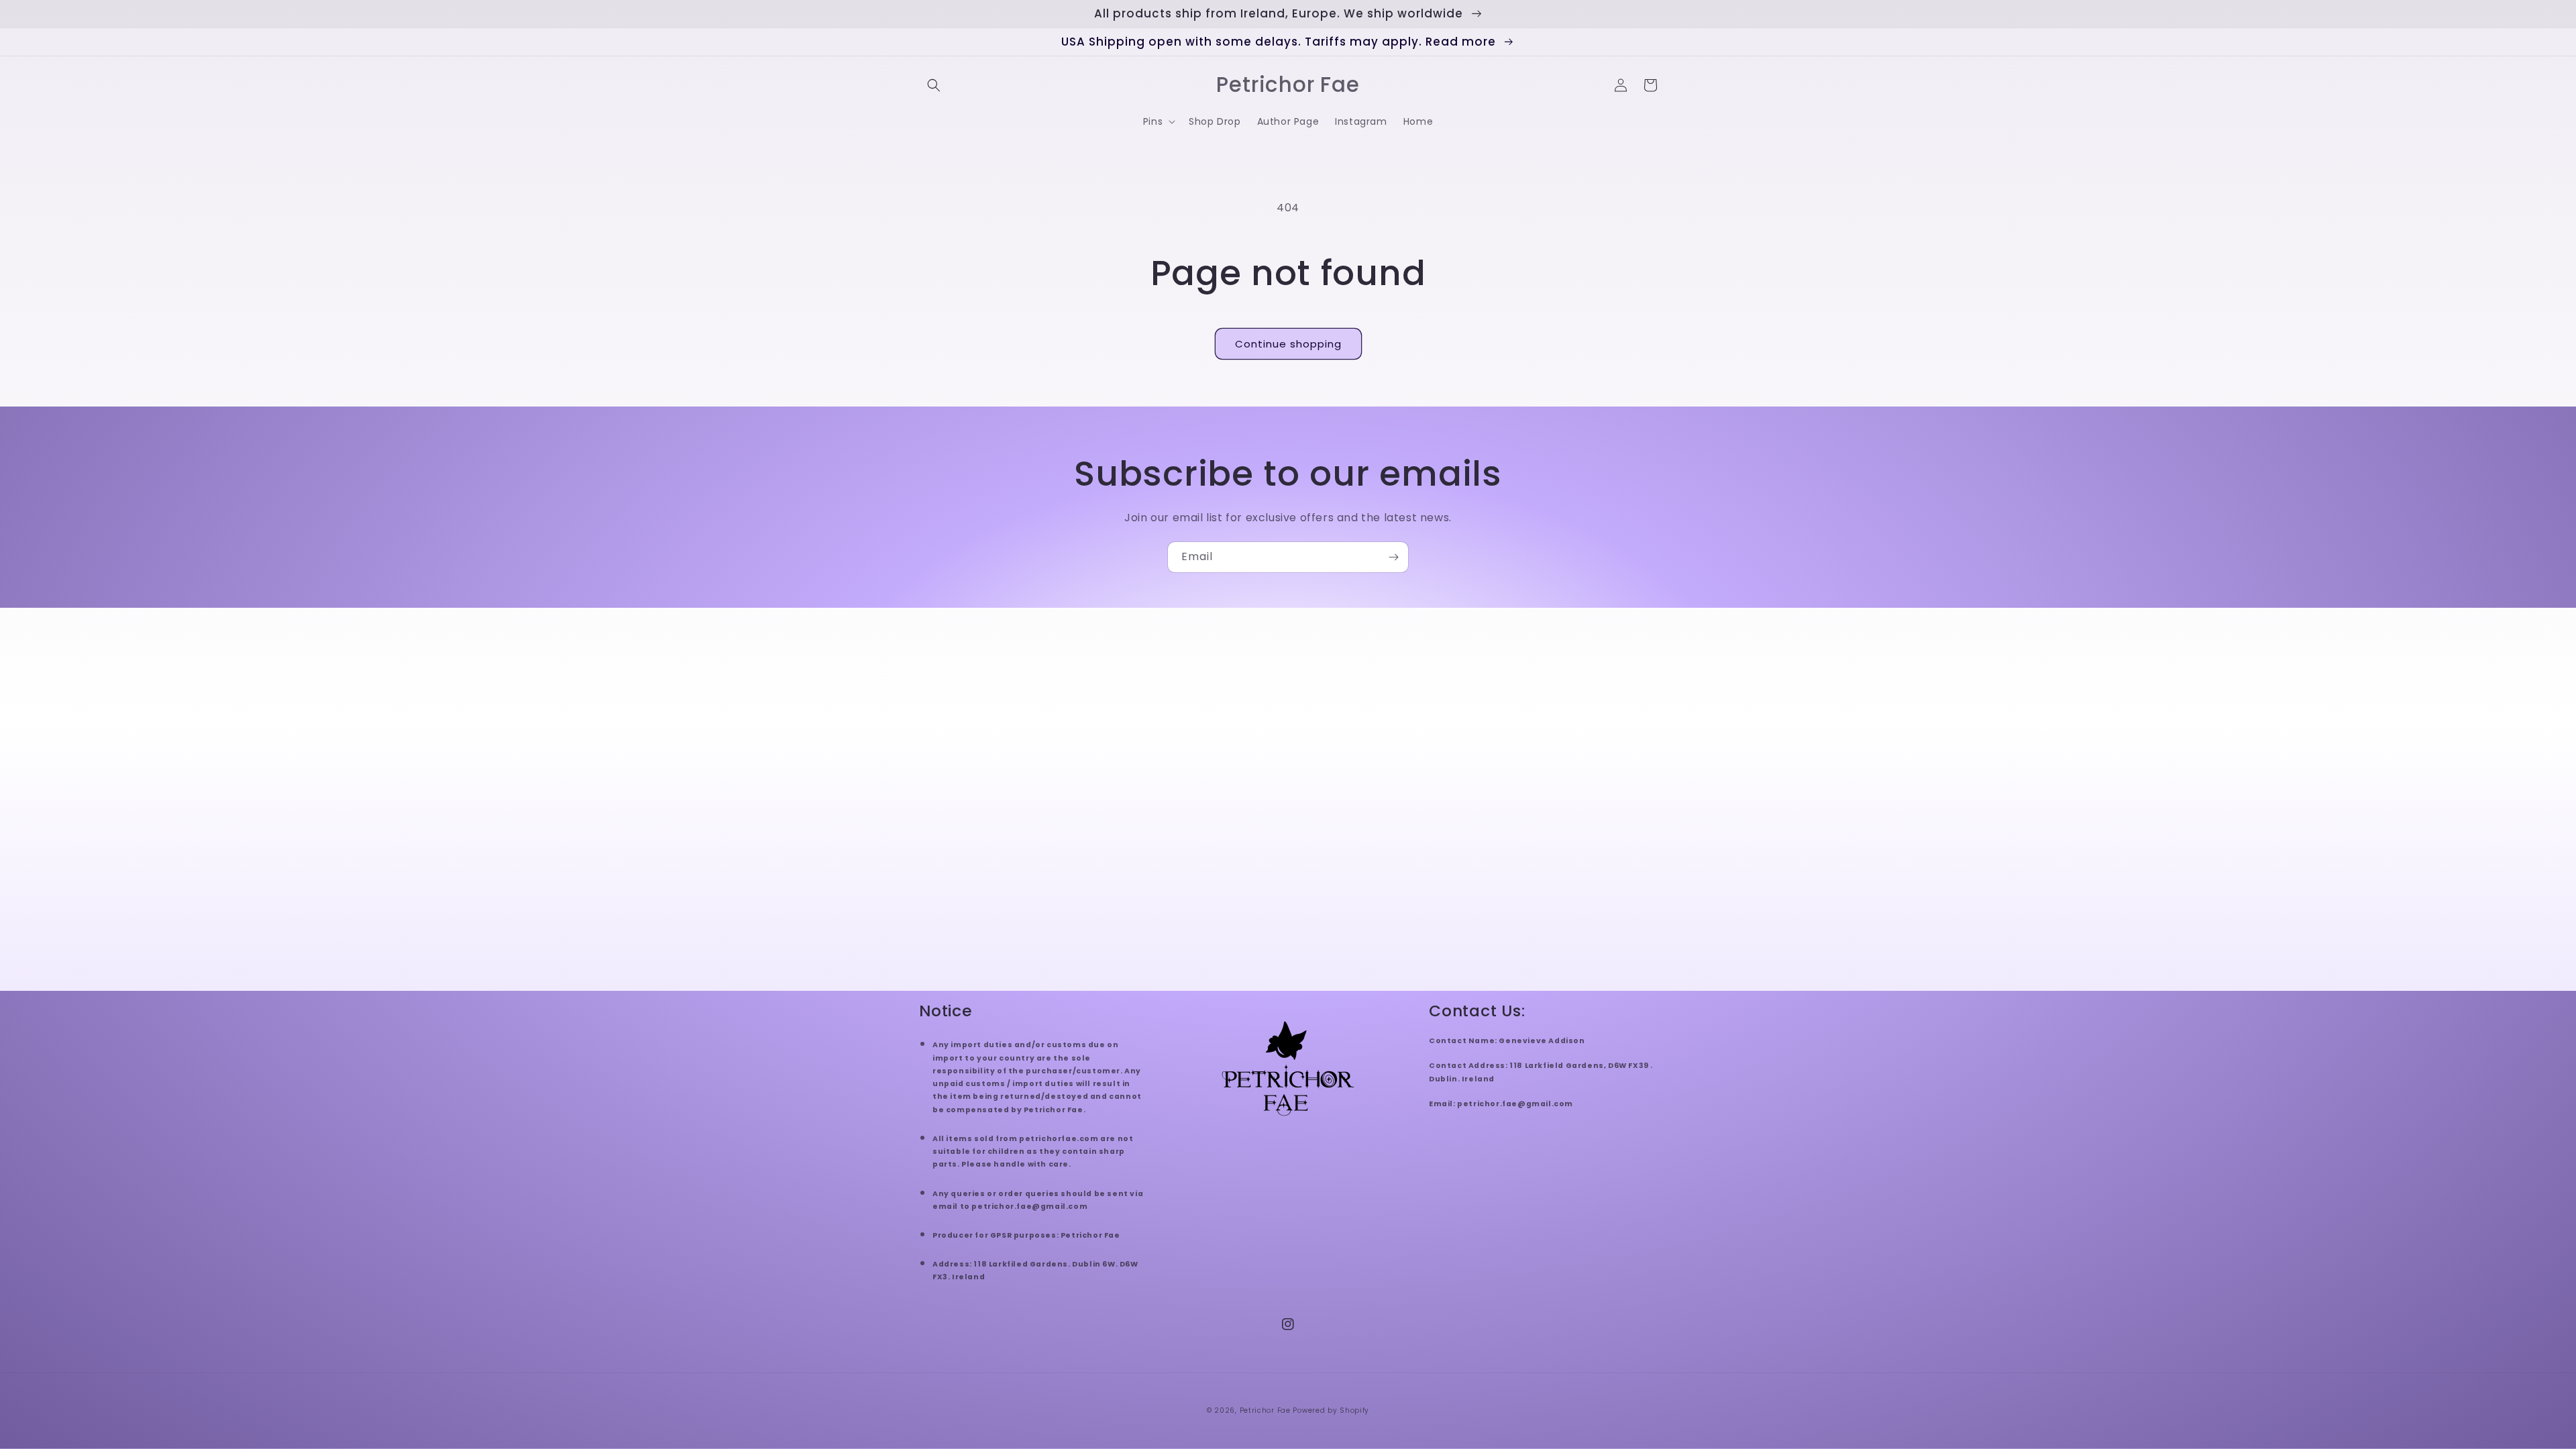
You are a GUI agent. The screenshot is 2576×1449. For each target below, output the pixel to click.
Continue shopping (1288, 344)
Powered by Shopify (1331, 1410)
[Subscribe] (1393, 557)
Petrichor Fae (1265, 1410)
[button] (934, 85)
